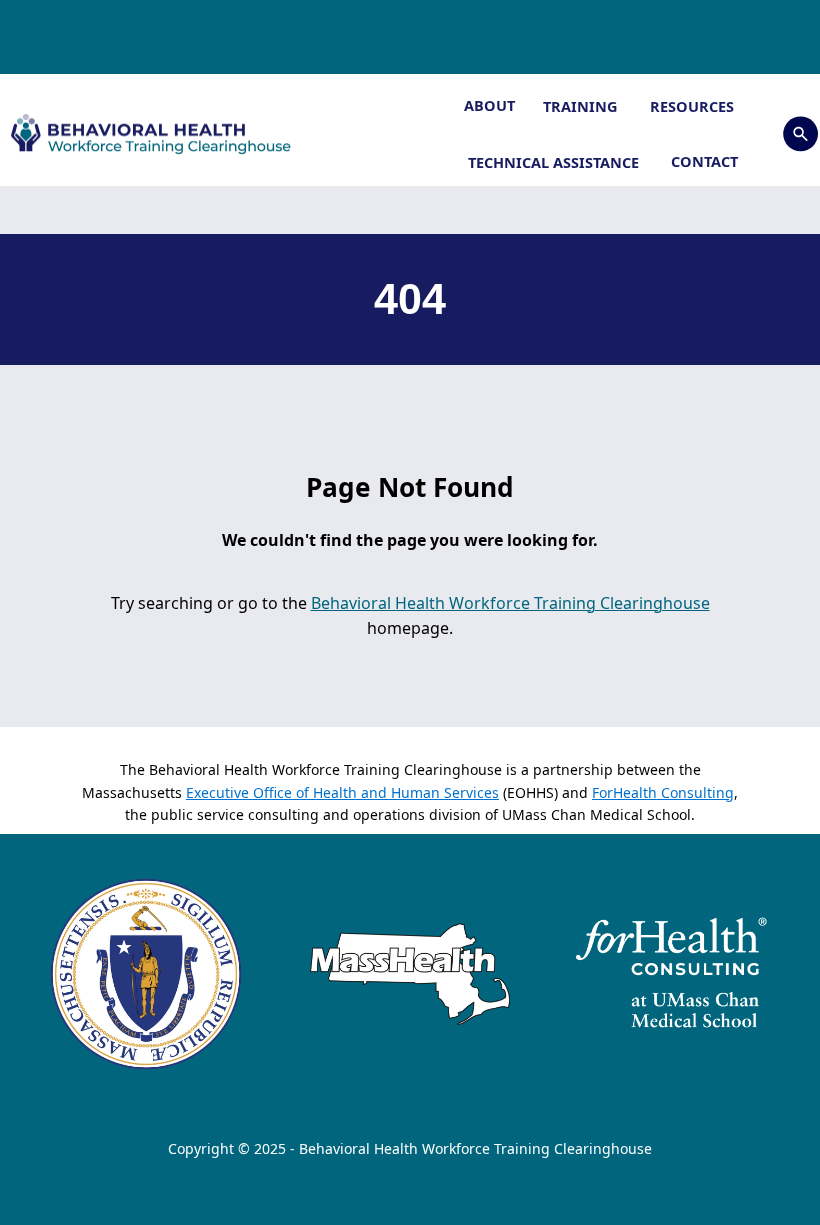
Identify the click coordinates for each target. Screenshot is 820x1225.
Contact (704, 161)
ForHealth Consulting (663, 792)
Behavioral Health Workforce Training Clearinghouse (510, 603)
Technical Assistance (555, 162)
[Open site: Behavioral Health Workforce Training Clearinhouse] (161, 133)
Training (582, 106)
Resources (694, 106)
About (489, 105)
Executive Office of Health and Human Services (342, 792)
